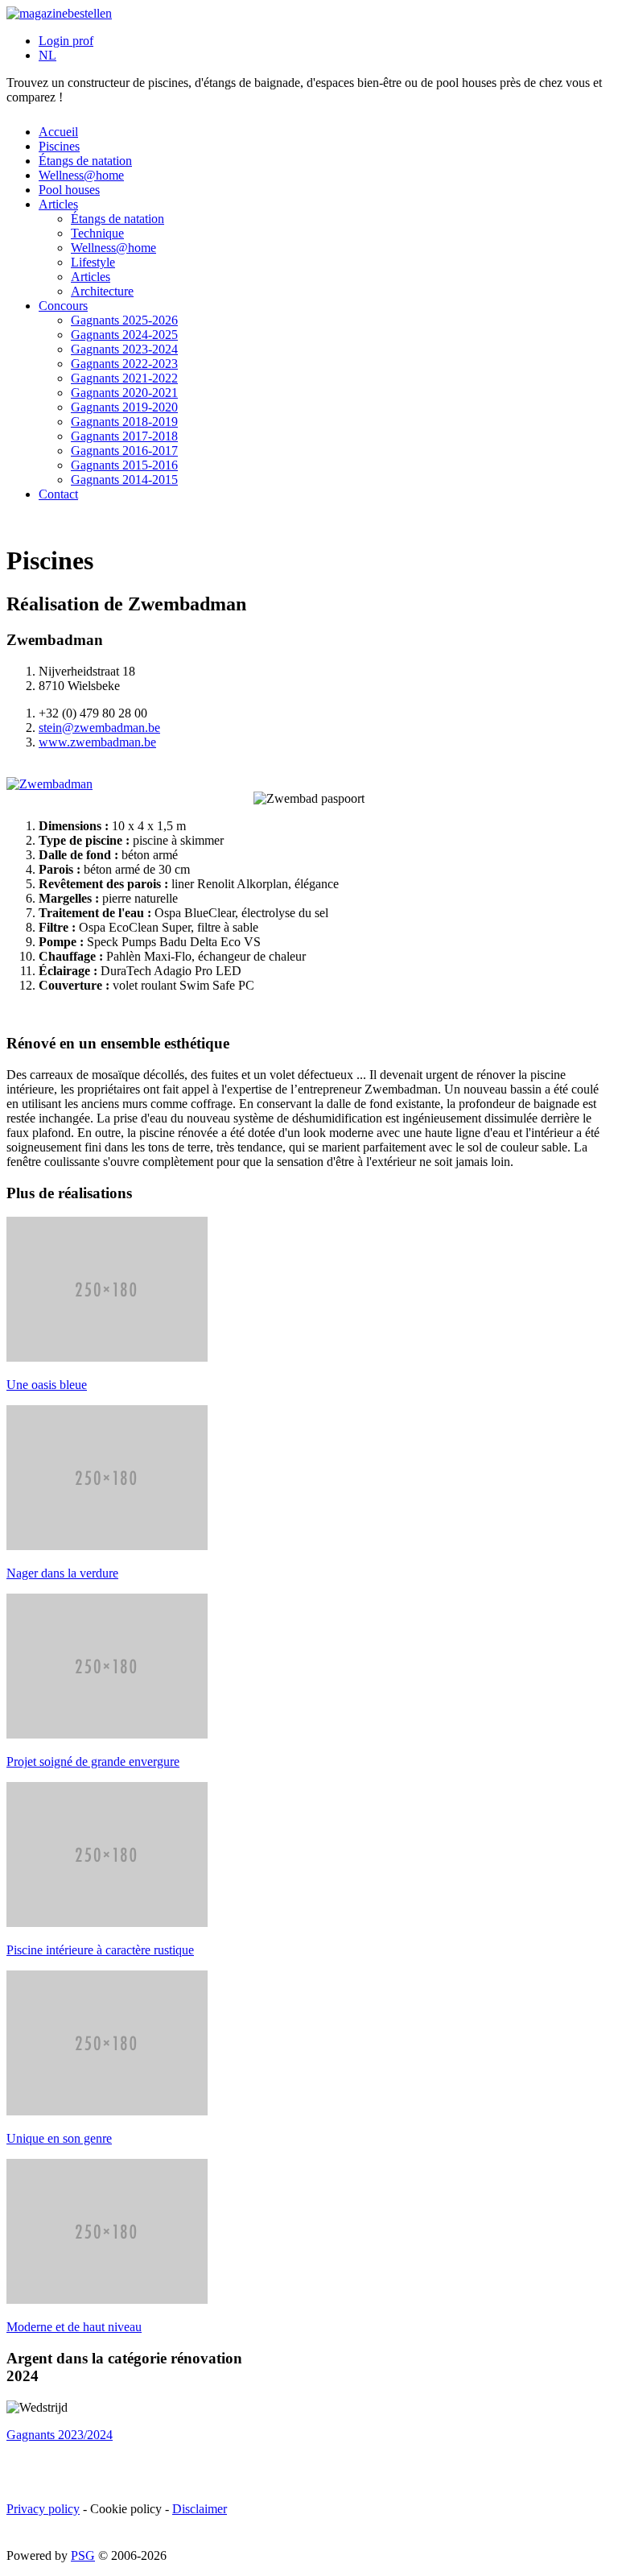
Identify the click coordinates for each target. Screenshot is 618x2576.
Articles (58, 204)
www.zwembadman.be (97, 742)
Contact (58, 494)
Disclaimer (200, 2509)
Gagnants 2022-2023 (124, 364)
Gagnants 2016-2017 (124, 451)
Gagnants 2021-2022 (124, 378)
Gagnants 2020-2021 (124, 393)
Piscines (59, 146)
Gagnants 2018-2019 (124, 422)
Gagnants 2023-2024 (124, 349)
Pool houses (69, 190)
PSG (83, 2555)
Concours (63, 306)
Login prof (66, 41)
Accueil (58, 132)
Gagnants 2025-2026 (124, 320)
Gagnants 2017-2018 (124, 436)
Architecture (102, 291)
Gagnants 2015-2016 (124, 465)
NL (47, 55)
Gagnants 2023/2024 (60, 2435)
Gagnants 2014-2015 (124, 480)
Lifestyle (93, 262)
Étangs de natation (85, 161)
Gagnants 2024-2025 (124, 335)
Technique (97, 233)
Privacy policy (43, 2509)
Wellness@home (81, 175)
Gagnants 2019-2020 (124, 407)
